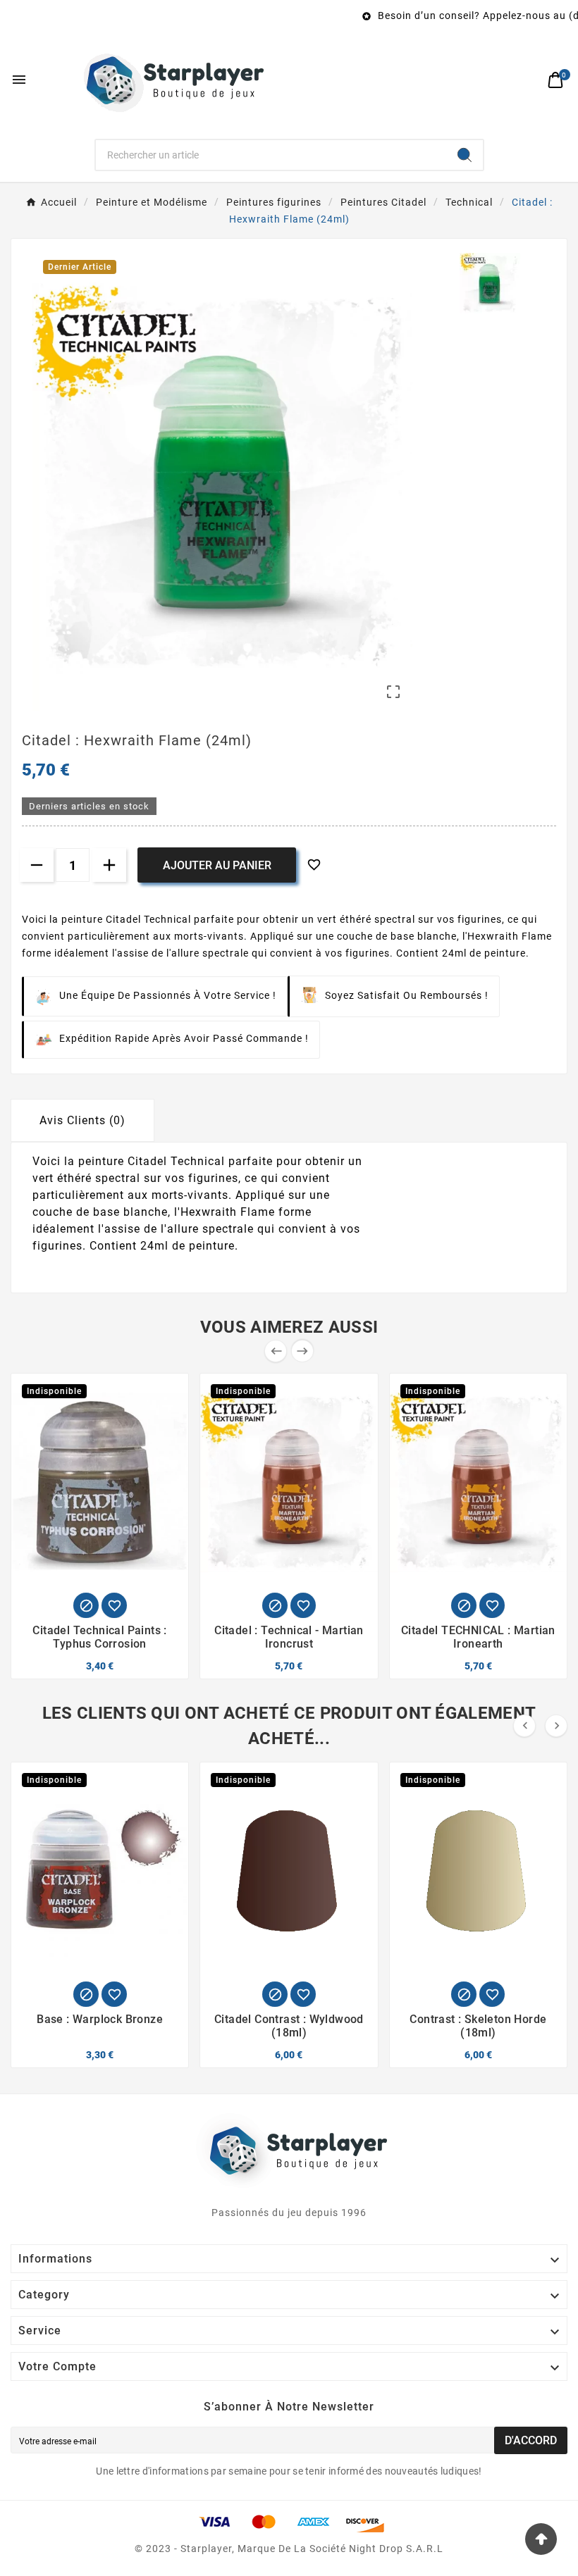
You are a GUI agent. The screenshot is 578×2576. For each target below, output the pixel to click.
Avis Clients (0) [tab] (82, 1120)
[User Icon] (525, 80)
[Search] (465, 155)
